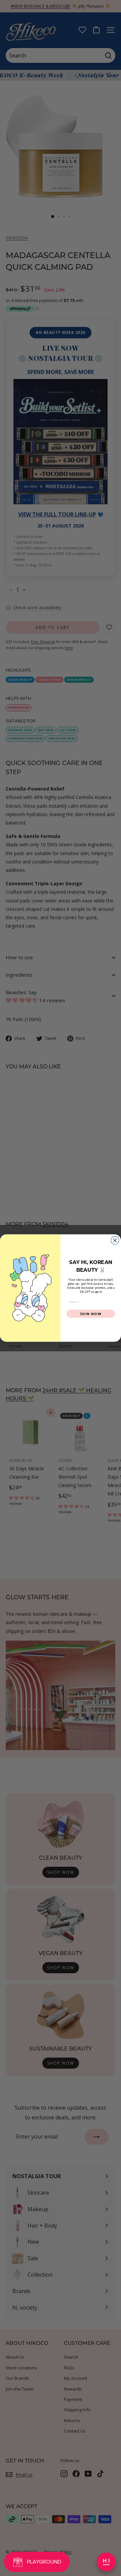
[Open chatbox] (106, 2562)
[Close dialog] (115, 1240)
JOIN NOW (91, 1314)
